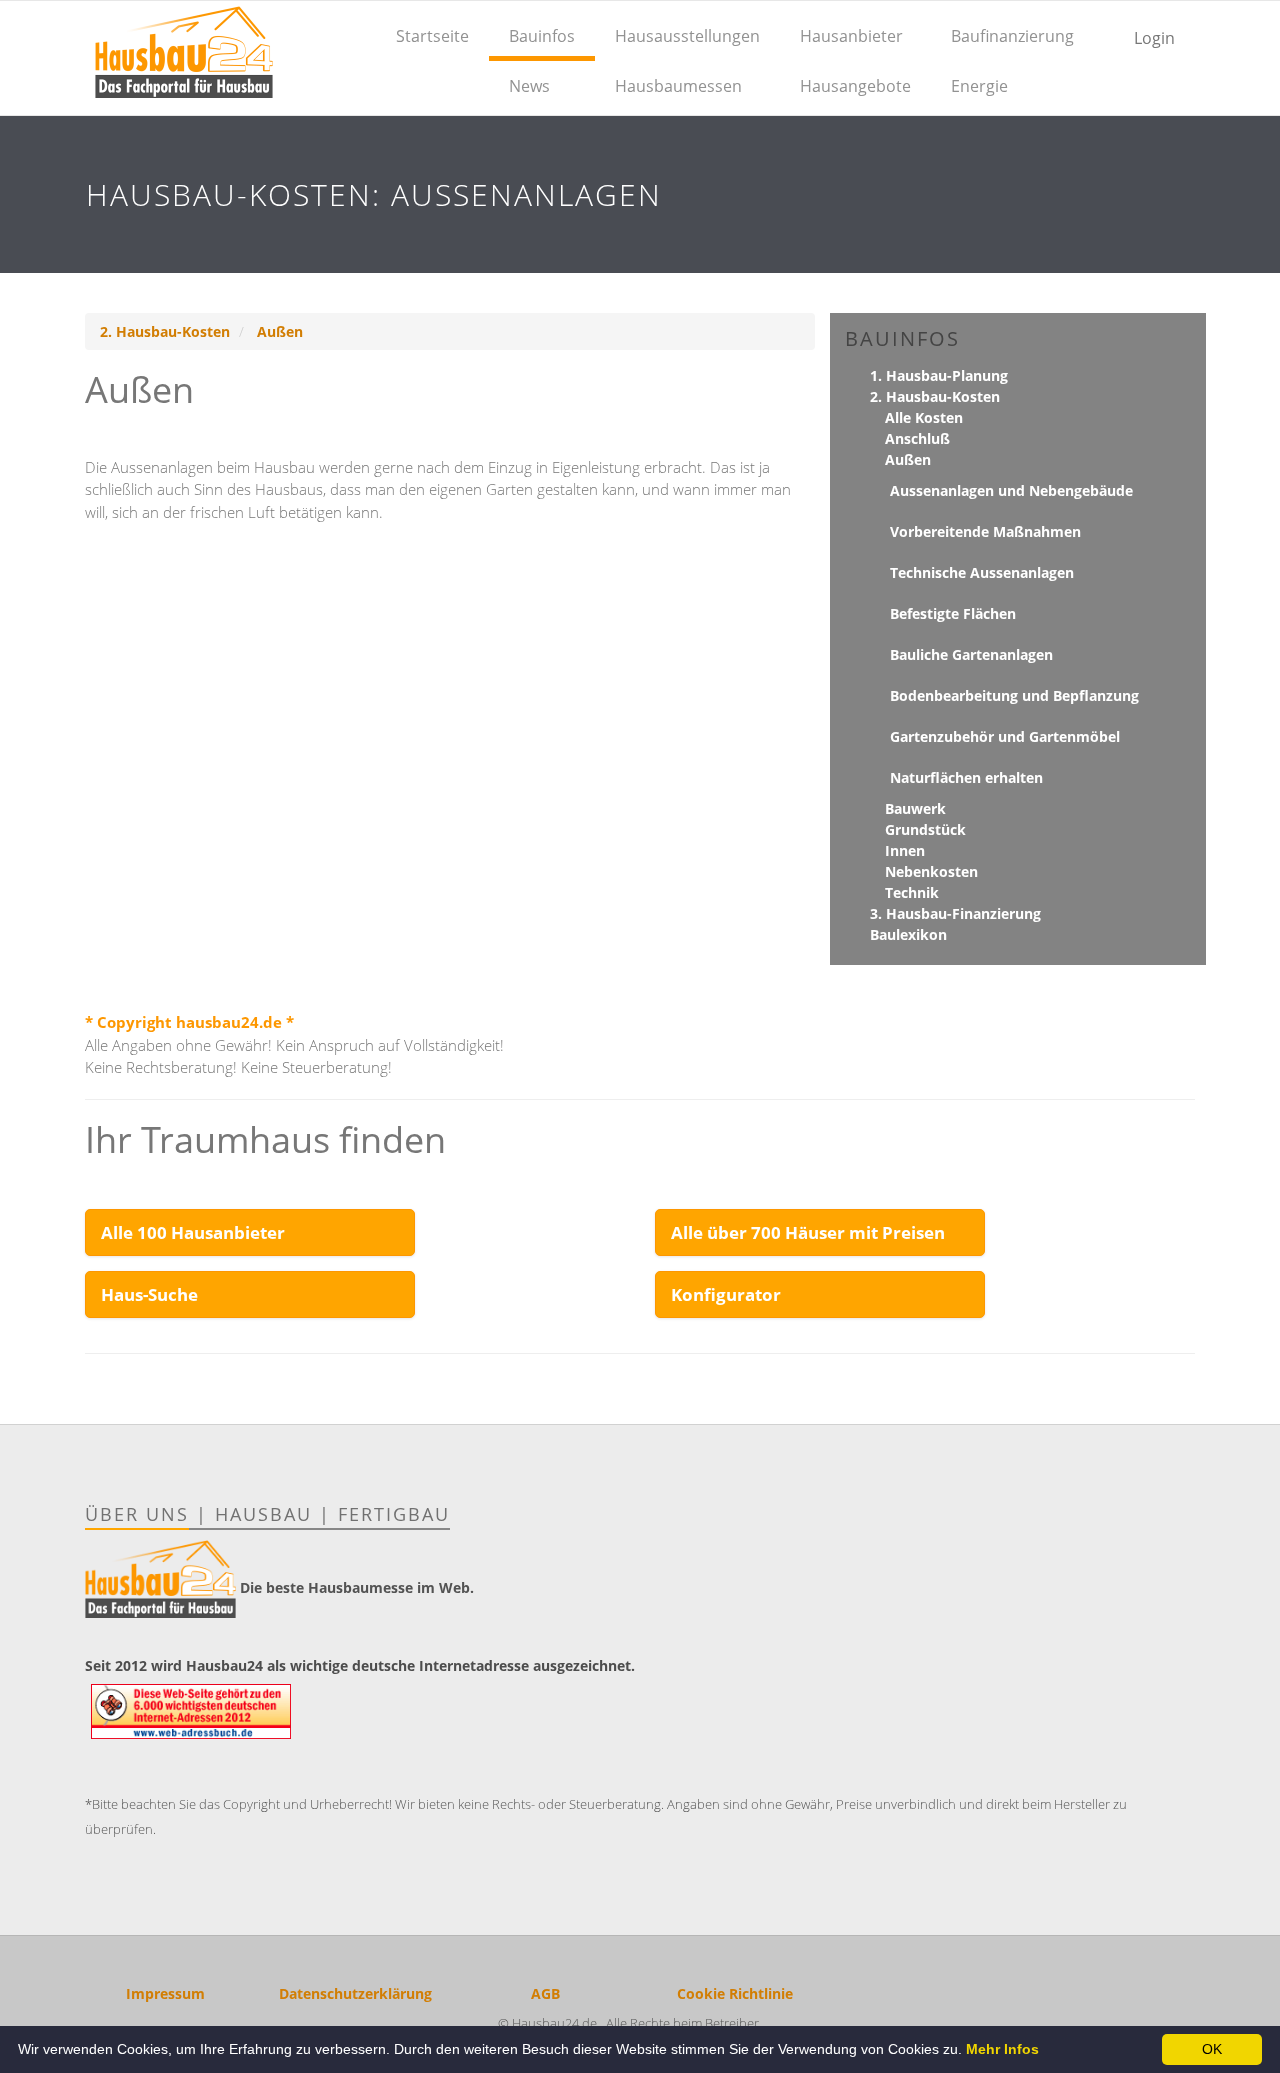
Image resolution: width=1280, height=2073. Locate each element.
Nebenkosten (931, 871)
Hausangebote (855, 86)
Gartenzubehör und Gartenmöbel (1005, 736)
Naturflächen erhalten (966, 777)
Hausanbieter (851, 36)
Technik (912, 892)
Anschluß (917, 438)
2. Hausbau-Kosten (165, 331)
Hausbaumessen (678, 86)
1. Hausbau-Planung (939, 375)
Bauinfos (542, 36)
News (529, 86)
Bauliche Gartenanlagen (971, 654)
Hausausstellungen (687, 36)
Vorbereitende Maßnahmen (985, 531)
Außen (280, 331)
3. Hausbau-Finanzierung (955, 913)
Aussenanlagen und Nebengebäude (1011, 490)
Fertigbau (394, 1514)
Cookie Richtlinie (735, 1993)
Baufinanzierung (1012, 36)
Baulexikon (908, 934)
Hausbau (263, 1514)
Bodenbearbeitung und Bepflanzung (1014, 695)
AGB (545, 1993)
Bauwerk (915, 808)
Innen (905, 850)
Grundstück (925, 829)
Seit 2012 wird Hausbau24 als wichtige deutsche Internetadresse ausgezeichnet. (360, 1665)
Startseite (432, 36)
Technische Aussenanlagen (982, 572)
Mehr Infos (1002, 2049)
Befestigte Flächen (953, 613)
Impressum (165, 1993)
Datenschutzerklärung (355, 1993)
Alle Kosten (924, 417)
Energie (979, 86)
